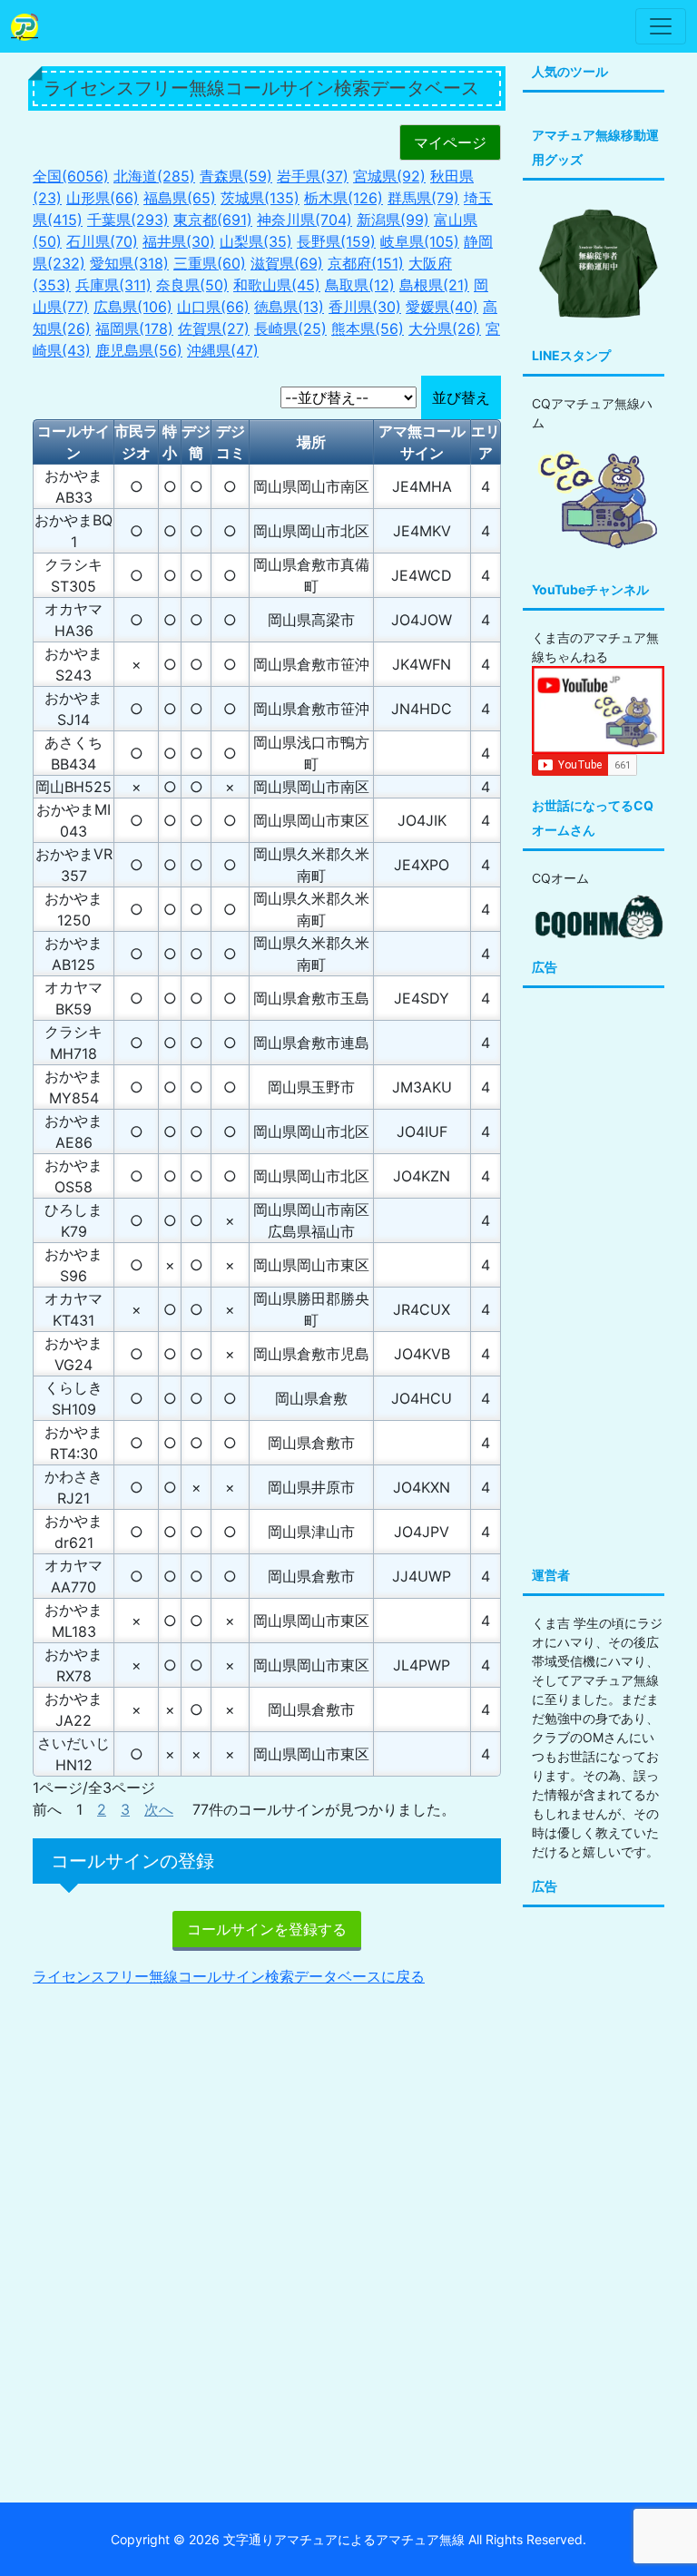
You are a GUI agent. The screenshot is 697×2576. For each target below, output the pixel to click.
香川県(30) (365, 307)
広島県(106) (133, 307)
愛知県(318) (129, 263)
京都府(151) (366, 263)
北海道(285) (154, 176)
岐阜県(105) (420, 241)
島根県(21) (434, 285)
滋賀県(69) (287, 263)
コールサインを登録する (267, 1929)
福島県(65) (180, 198)
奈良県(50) (192, 285)
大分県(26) (445, 328)
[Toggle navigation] (661, 26)
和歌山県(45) (277, 285)
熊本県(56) (368, 328)
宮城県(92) (389, 176)
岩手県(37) (313, 176)
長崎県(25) (290, 328)
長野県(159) (336, 241)
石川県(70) (102, 241)
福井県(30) (179, 241)
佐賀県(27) (214, 328)
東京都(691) (213, 220)
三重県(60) (210, 263)
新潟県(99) (393, 220)
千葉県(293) (128, 220)
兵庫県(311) (113, 285)
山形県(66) (103, 198)
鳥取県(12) (360, 285)
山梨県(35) (256, 241)
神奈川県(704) (304, 220)
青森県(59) (236, 176)
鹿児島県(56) (139, 350)
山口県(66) (213, 307)
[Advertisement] (267, 2129)
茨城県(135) (260, 198)
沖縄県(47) (223, 350)
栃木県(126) (344, 198)
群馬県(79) (423, 198)
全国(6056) (71, 176)
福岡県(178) (134, 328)
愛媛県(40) (442, 307)
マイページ (450, 142)
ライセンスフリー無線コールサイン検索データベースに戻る (229, 1976)
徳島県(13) (289, 307)
